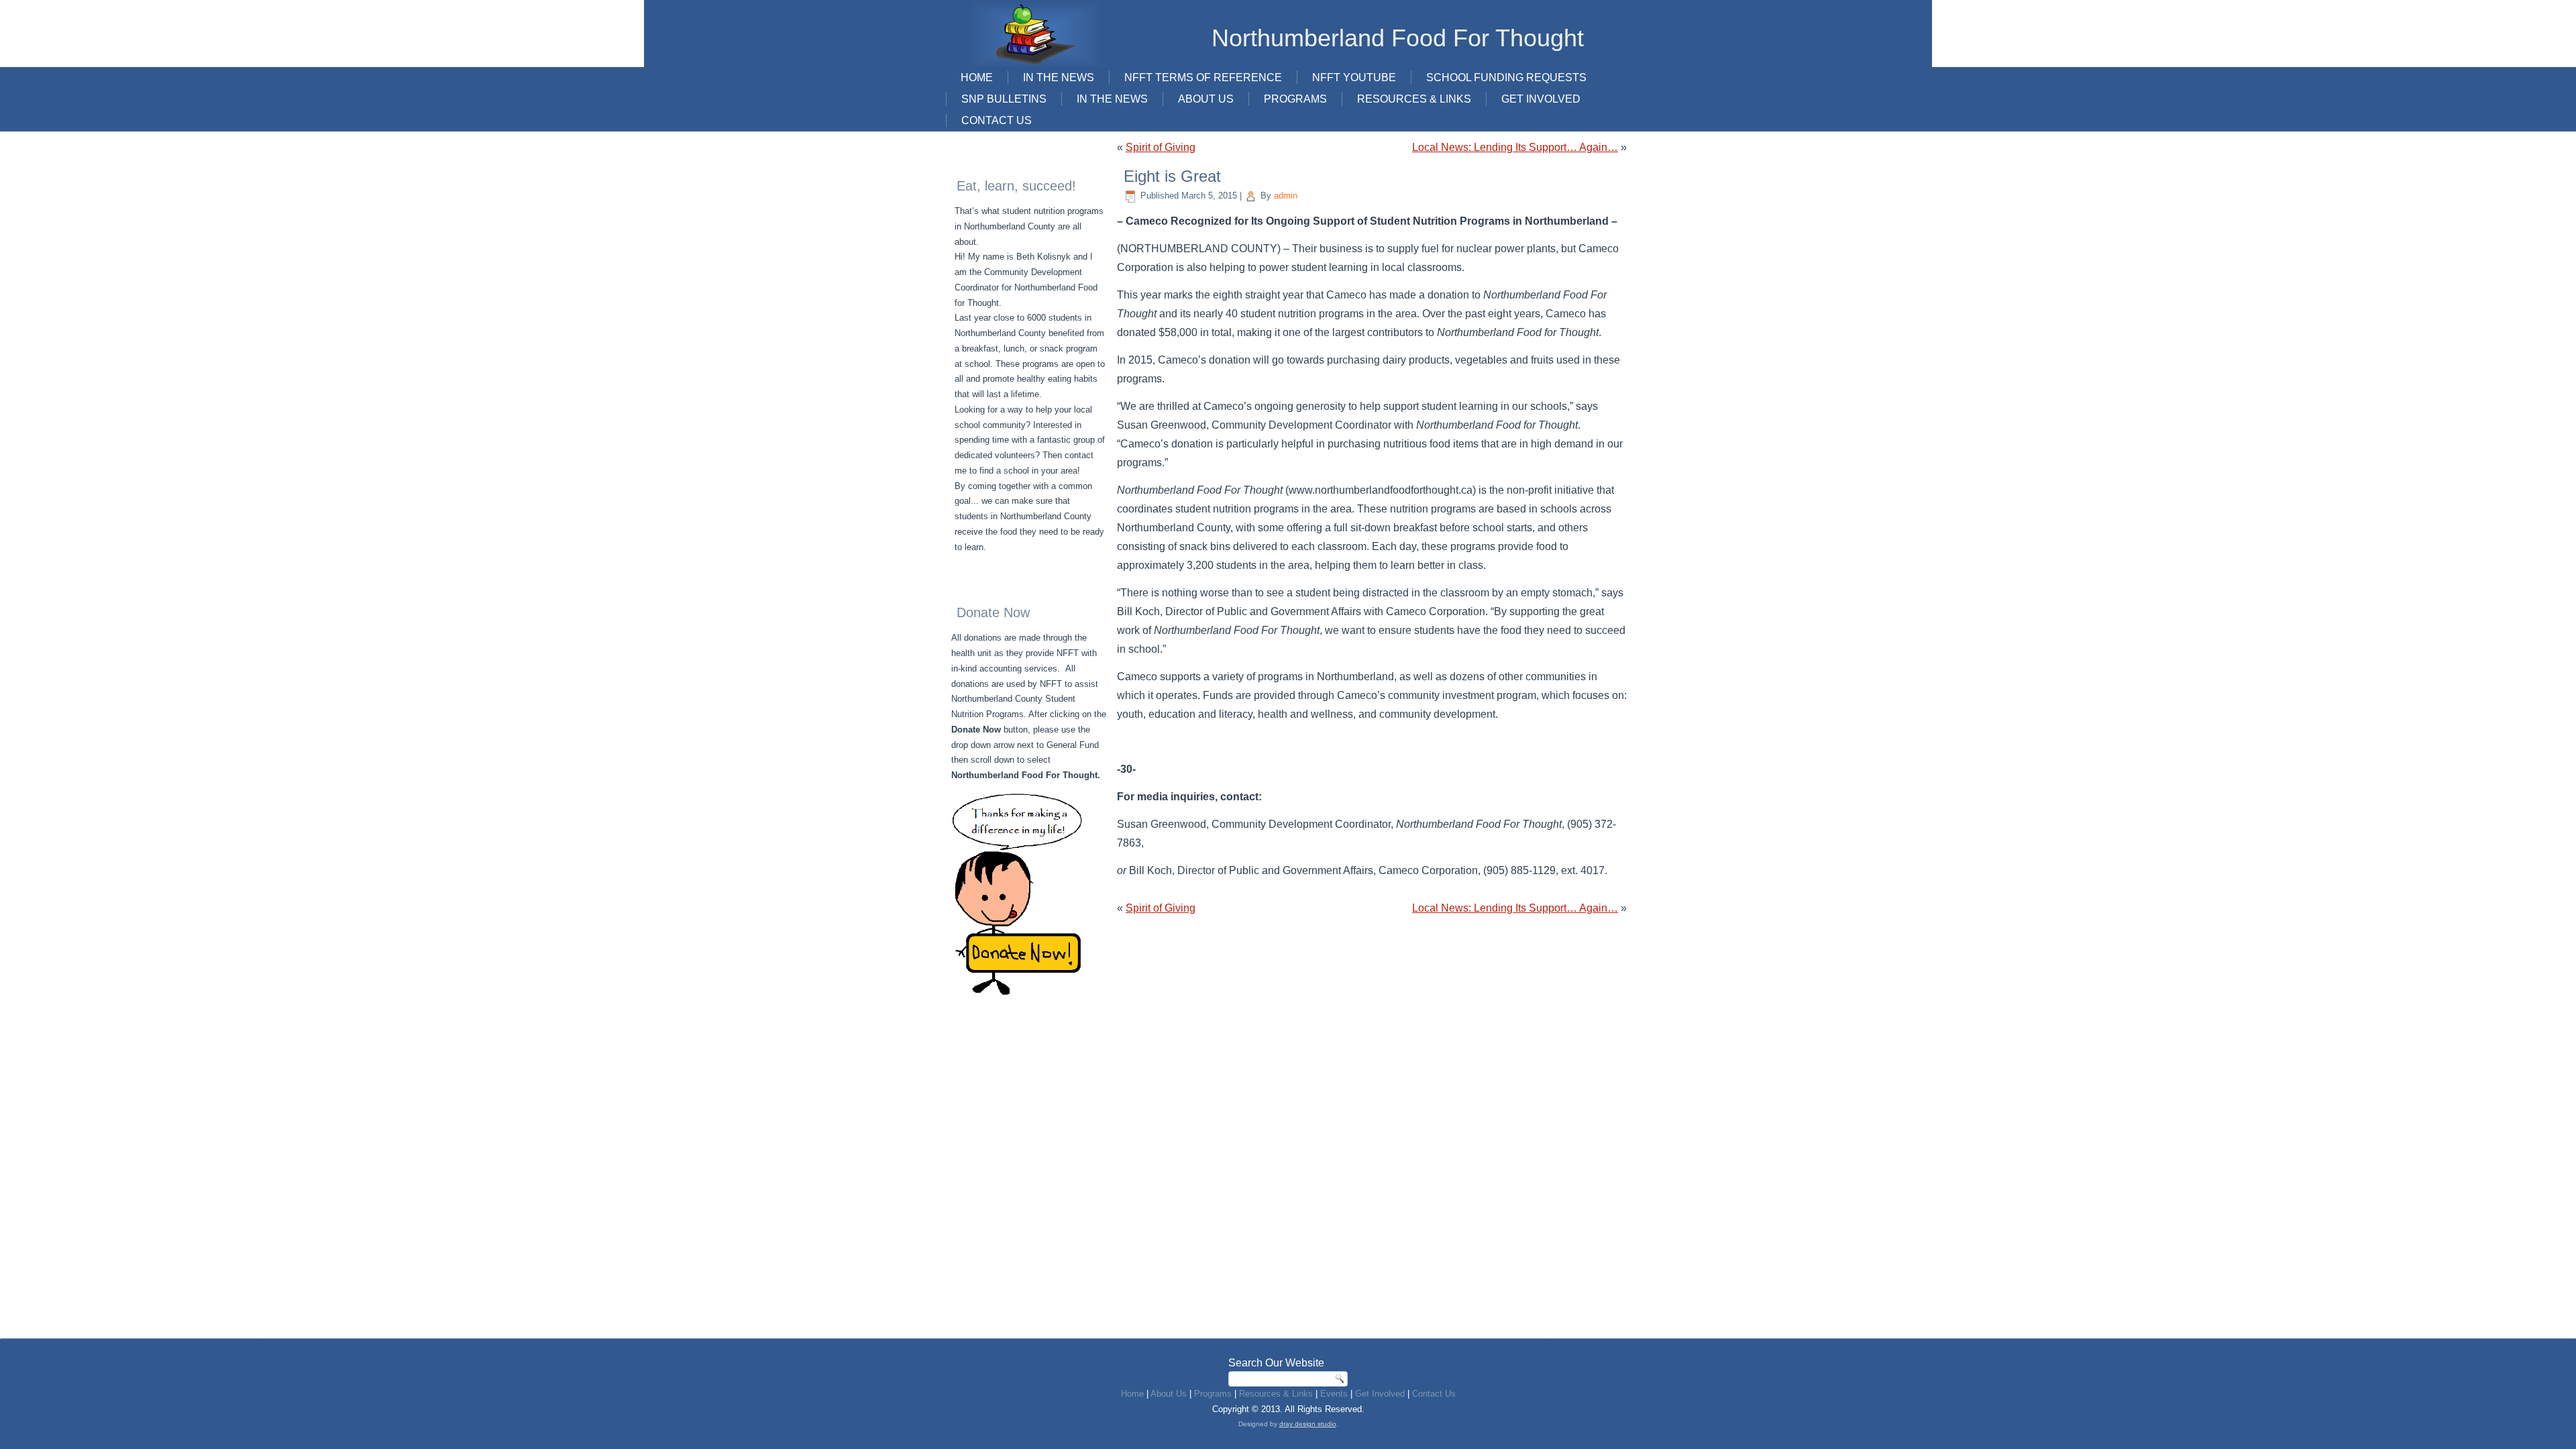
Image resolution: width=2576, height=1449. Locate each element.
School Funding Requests (1506, 77)
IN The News (1059, 77)
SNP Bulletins (1004, 99)
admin (1286, 196)
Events (1334, 1394)
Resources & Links (1414, 99)
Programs (1295, 99)
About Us (1206, 99)
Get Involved (1541, 99)
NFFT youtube (1354, 77)
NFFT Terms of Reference (1203, 77)
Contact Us (997, 120)
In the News (1112, 99)
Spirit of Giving (1161, 147)
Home (977, 77)
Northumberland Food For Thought (1398, 38)
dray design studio (1308, 1424)
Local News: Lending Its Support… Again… (1515, 147)
